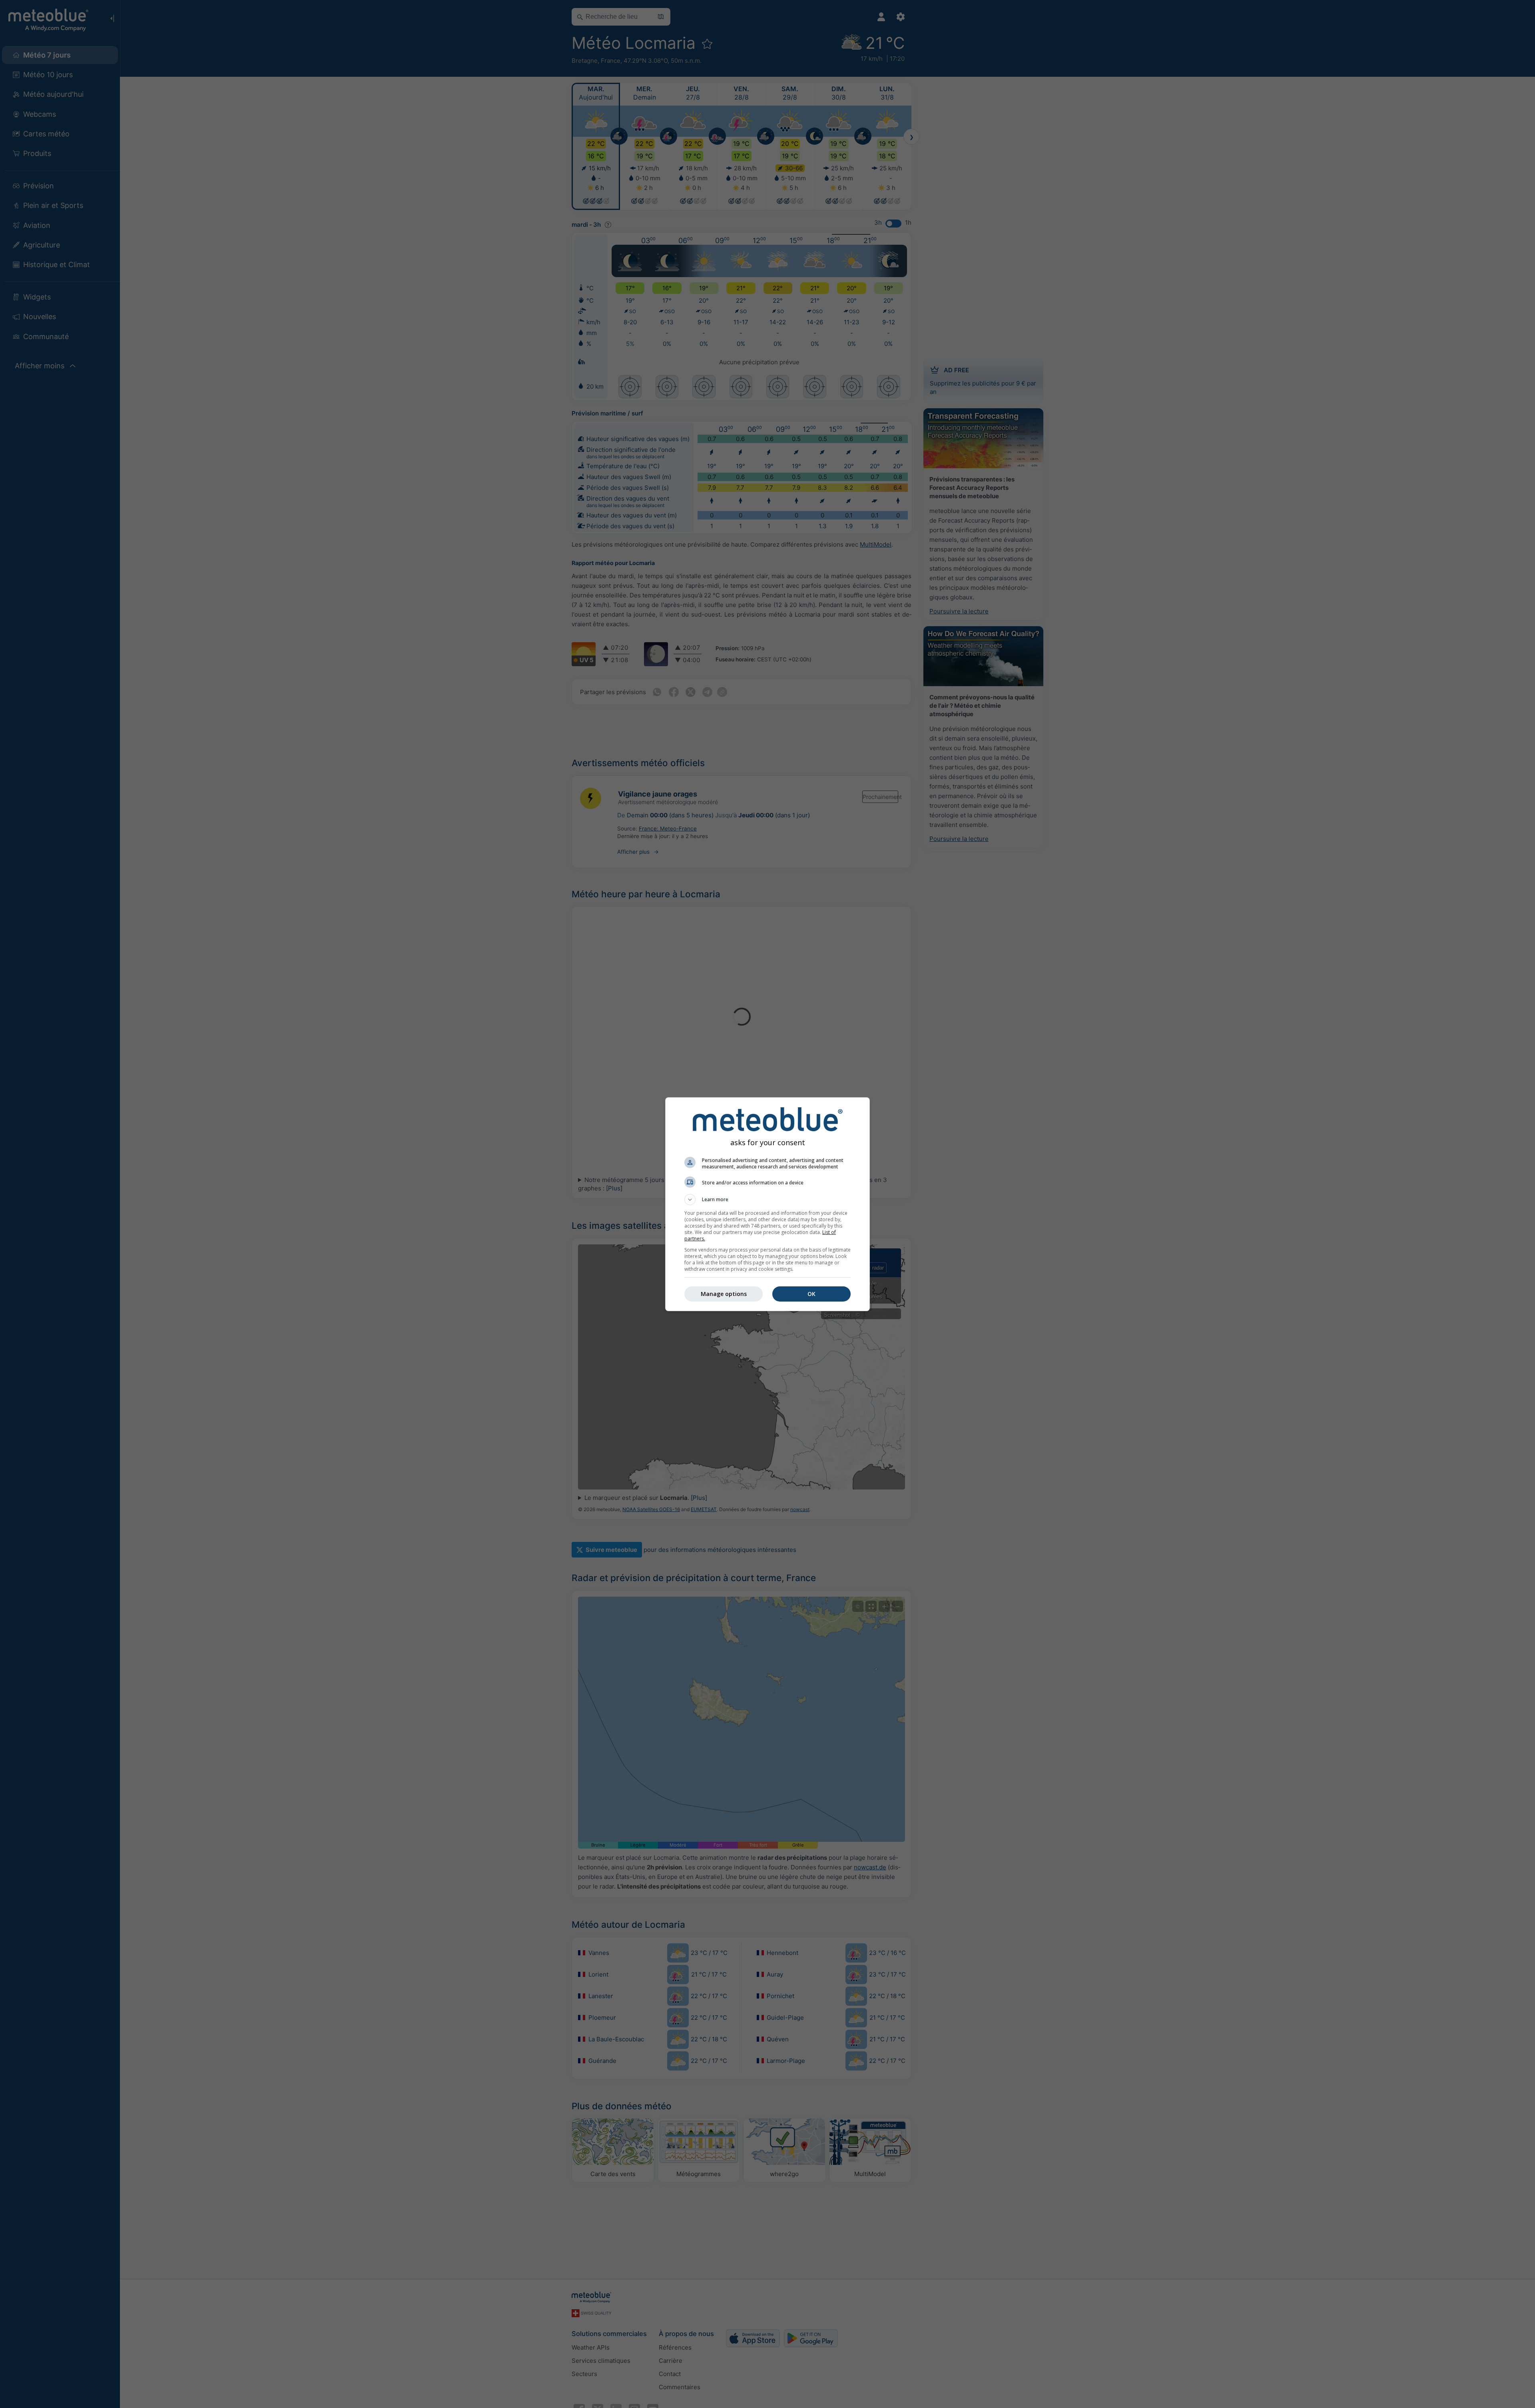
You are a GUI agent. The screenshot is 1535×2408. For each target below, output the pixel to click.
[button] (767, 1200)
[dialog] (767, 1204)
